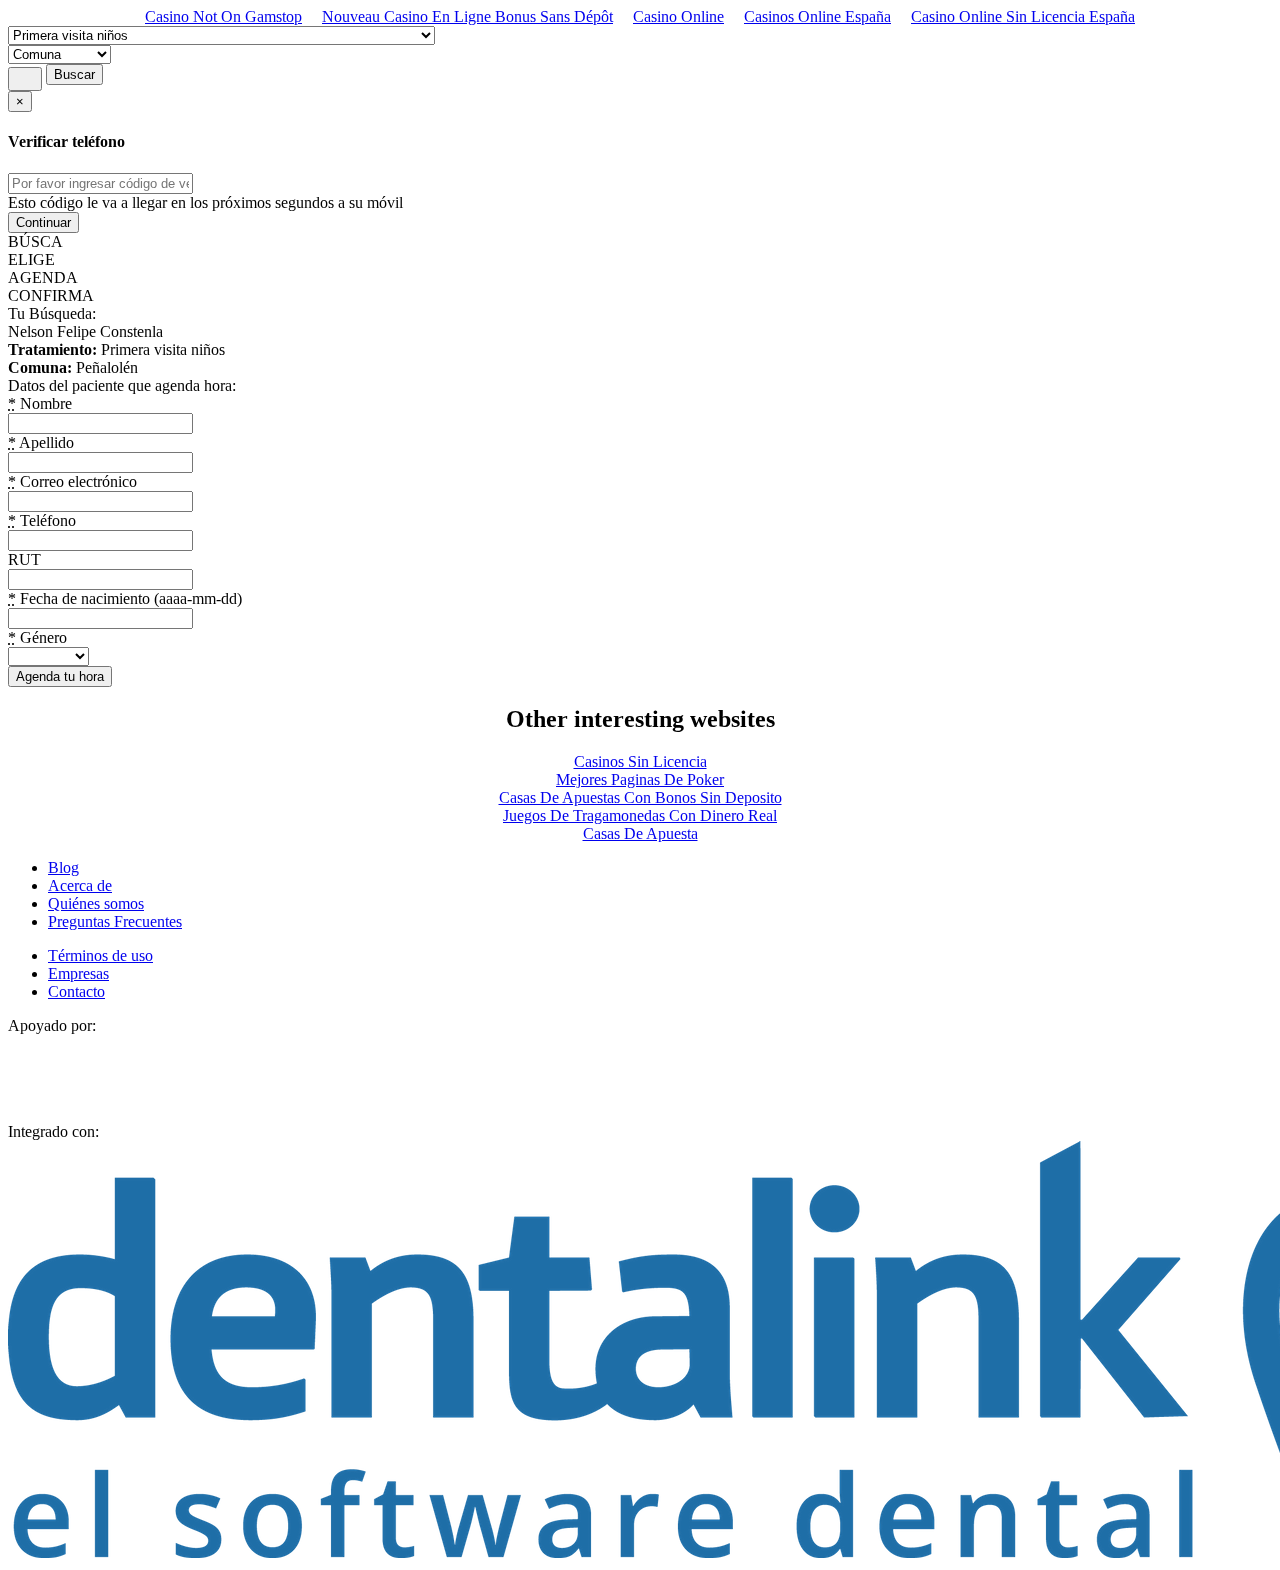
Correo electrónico (72, 481)
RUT (24, 559)
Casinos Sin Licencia (640, 761)
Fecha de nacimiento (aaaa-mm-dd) (125, 598)
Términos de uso (100, 955)
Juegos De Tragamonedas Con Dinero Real (640, 815)
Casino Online (678, 16)
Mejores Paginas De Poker (640, 779)
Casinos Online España (817, 16)
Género (37, 637)
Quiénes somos (96, 903)
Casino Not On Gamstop (223, 16)
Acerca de (80, 885)
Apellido (41, 442)
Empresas (78, 973)
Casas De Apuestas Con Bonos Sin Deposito (640, 797)
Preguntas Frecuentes (115, 921)
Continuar (43, 222)
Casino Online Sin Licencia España (1023, 16)
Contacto (76, 991)
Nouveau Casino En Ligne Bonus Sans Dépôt (467, 16)
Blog (63, 867)
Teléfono (42, 520)
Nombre (40, 403)
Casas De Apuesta (640, 833)
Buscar (74, 74)
